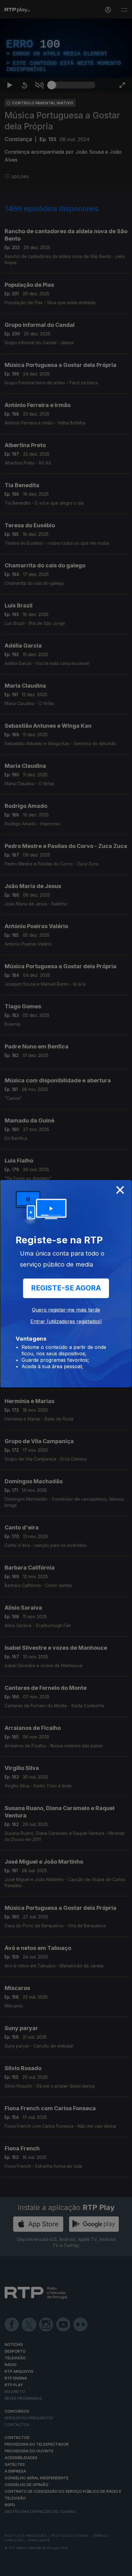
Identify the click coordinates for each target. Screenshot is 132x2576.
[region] (66, 1288)
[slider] (73, 2569)
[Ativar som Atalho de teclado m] (39, 2569)
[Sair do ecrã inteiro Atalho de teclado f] (122, 2569)
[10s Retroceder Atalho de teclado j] (25, 2569)
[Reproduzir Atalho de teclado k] (10, 2569)
